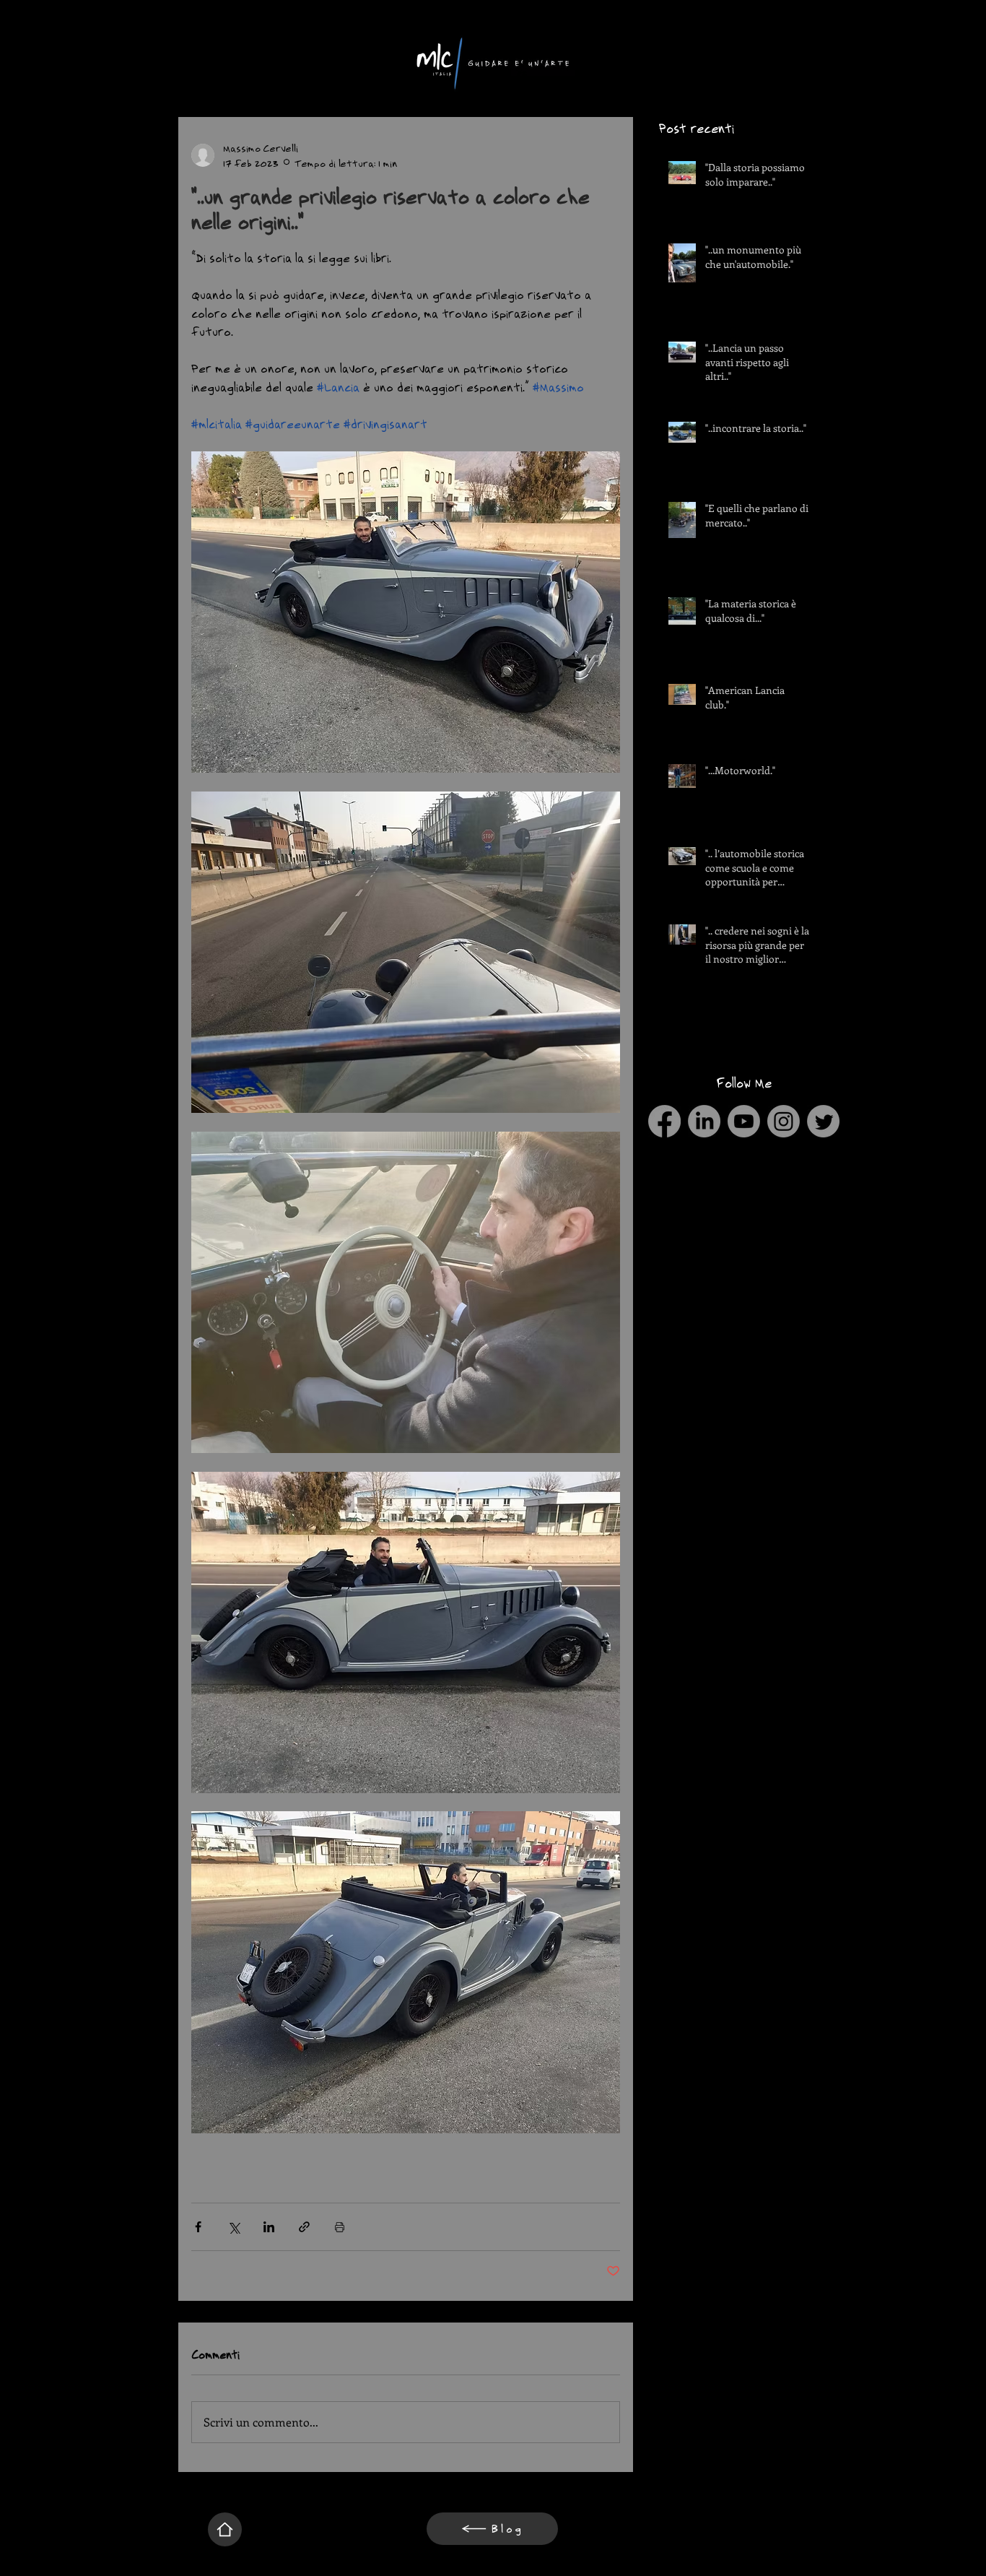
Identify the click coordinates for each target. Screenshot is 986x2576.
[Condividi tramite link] (304, 2227)
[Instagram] (784, 1121)
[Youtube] (744, 1121)
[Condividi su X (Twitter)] (234, 2227)
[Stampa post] (340, 2227)
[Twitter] (823, 1121)
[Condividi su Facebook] (198, 2227)
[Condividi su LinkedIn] (269, 2227)
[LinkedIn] (704, 1121)
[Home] (225, 2529)
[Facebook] (664, 1121)
